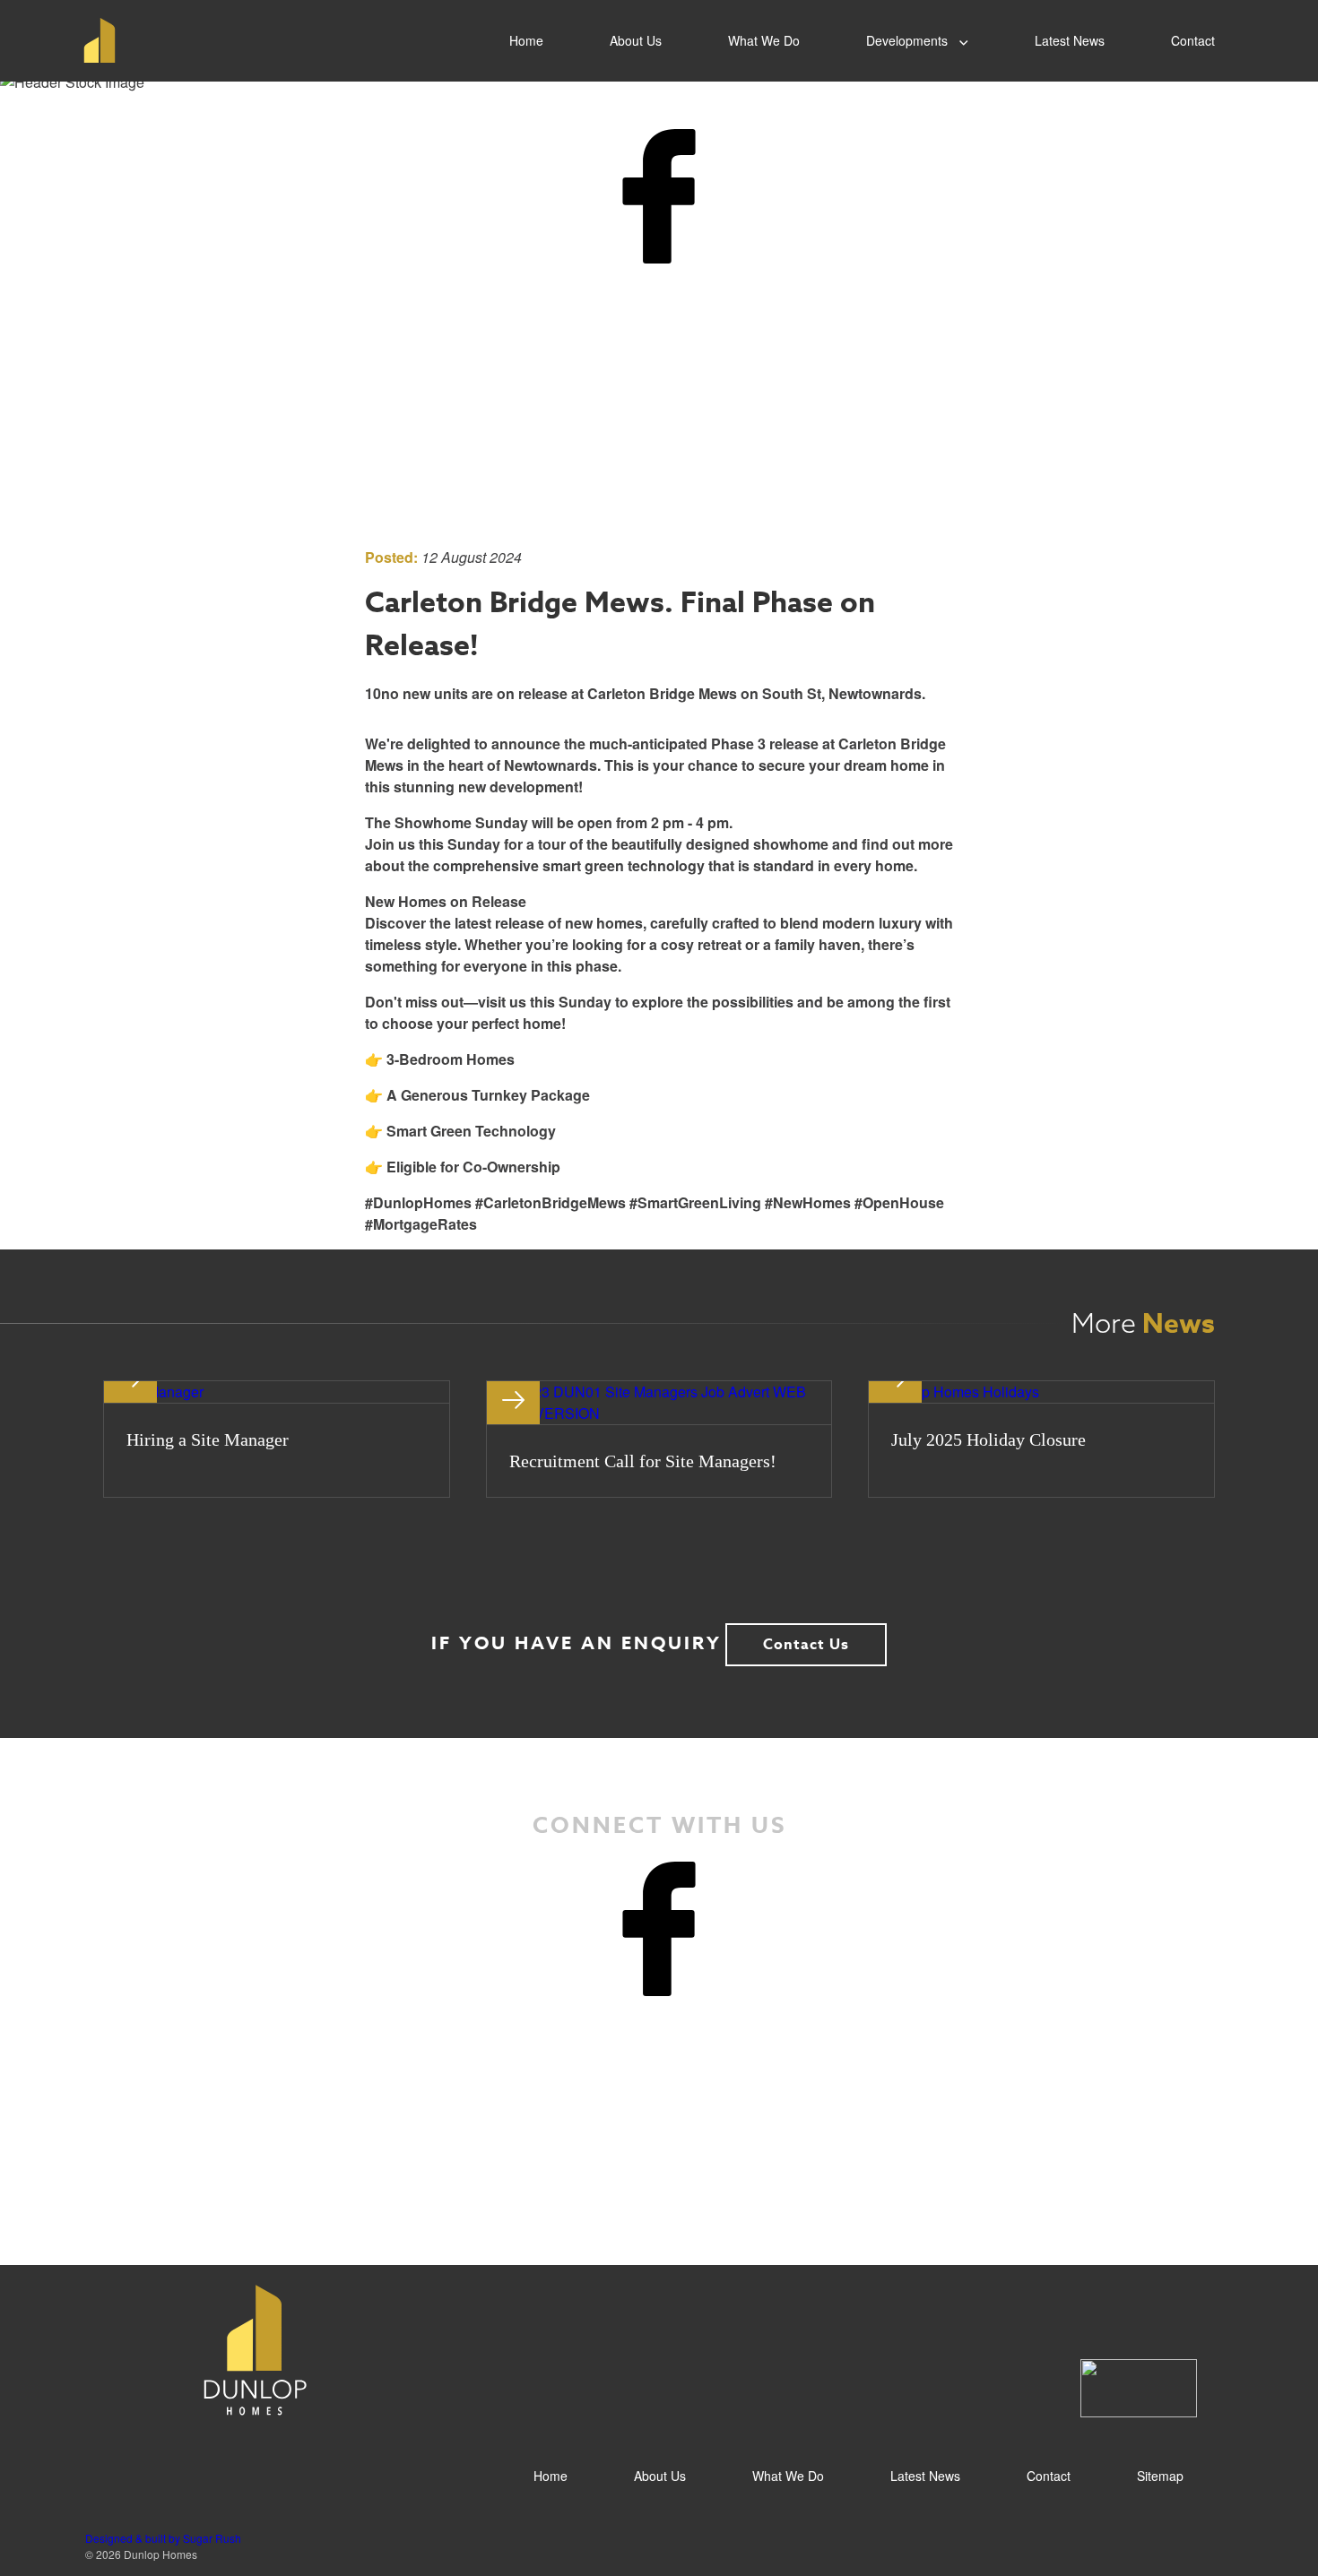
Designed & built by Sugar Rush (163, 2538)
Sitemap (1160, 2476)
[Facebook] (659, 196)
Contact (1193, 40)
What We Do (764, 40)
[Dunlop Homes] (94, 40)
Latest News (1070, 40)
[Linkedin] (659, 331)
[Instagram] (659, 465)
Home (526, 40)
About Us (636, 40)
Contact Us (806, 1645)
